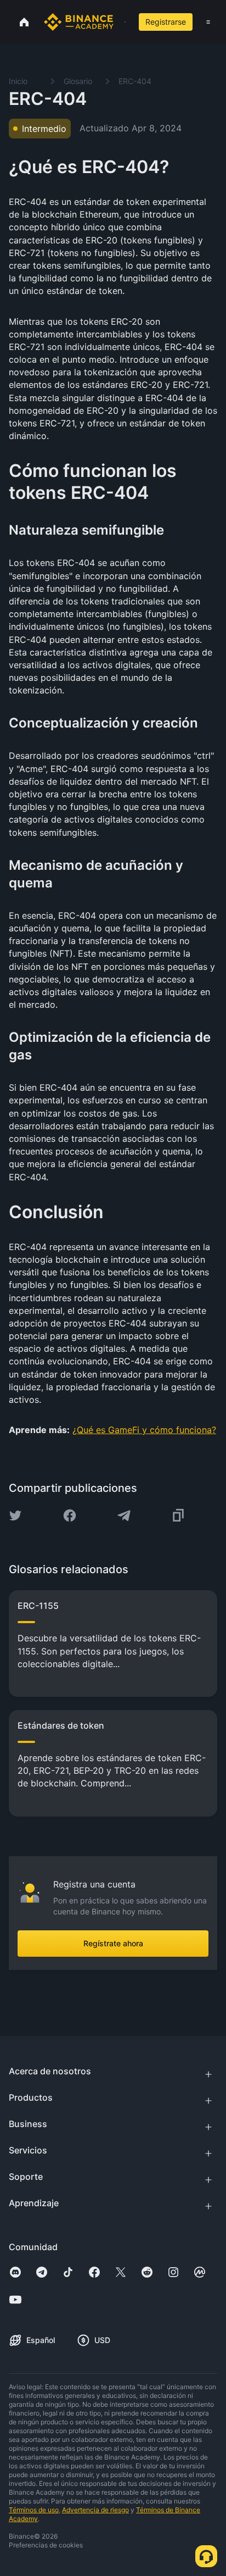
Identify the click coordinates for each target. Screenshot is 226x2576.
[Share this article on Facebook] (70, 1515)
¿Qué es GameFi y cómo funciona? (144, 1430)
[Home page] (79, 22)
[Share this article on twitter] (15, 1515)
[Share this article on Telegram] (124, 1515)
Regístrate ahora (113, 1943)
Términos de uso (34, 2510)
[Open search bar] (122, 22)
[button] (208, 22)
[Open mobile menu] (208, 22)
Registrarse (166, 22)
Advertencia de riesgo (95, 2510)
